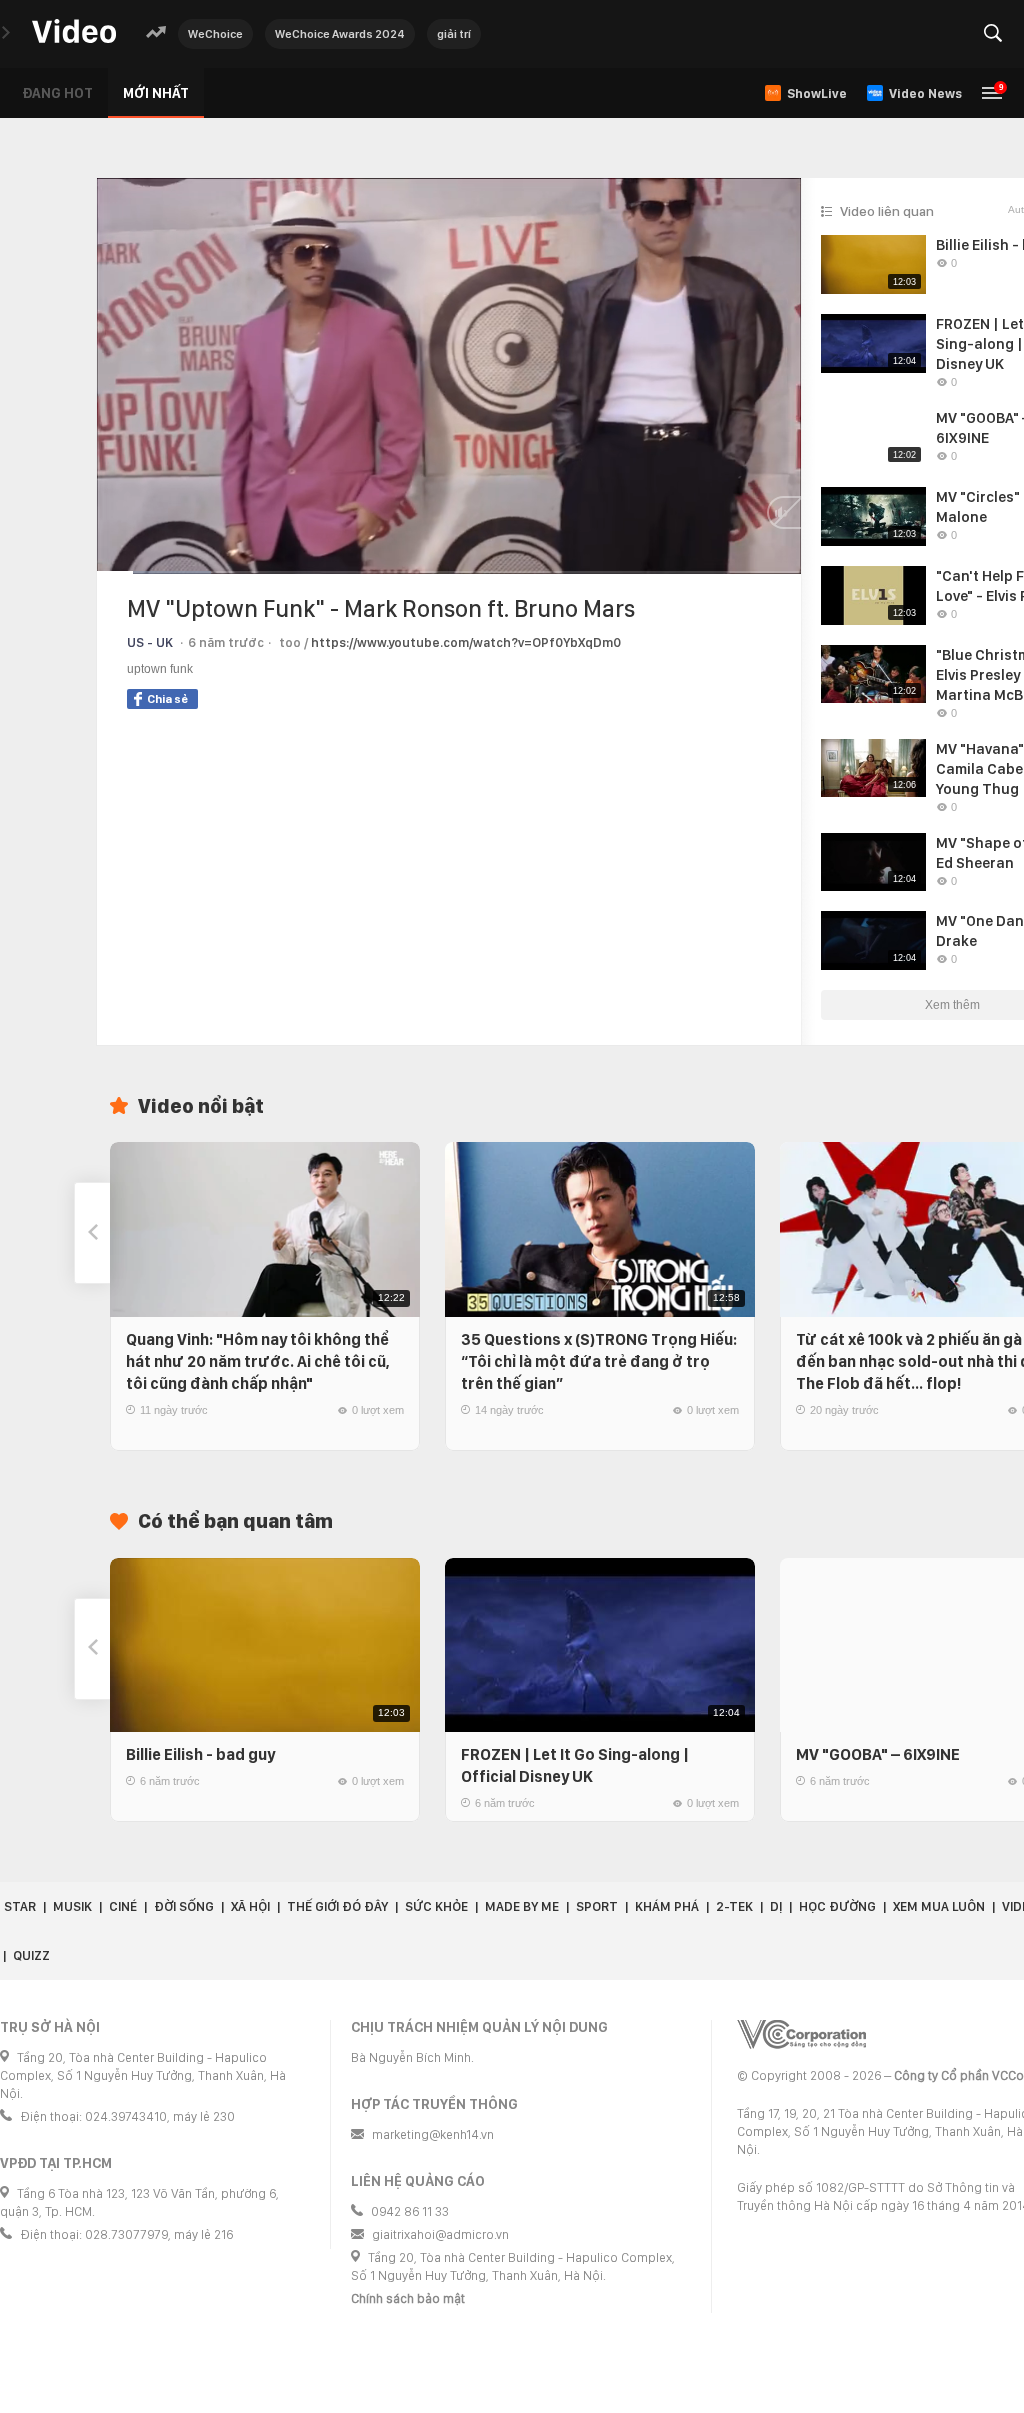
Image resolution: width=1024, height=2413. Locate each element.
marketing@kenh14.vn (433, 2134)
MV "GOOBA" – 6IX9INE (878, 1754)
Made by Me (522, 1906)
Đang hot (57, 93)
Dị (776, 1906)
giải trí (454, 34)
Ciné (123, 1906)
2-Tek (734, 1906)
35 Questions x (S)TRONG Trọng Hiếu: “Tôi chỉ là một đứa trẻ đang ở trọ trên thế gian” (599, 1361)
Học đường (837, 1906)
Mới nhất (156, 93)
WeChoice (215, 34)
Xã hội (250, 1906)
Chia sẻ (167, 699)
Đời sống (184, 1906)
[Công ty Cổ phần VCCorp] (801, 2034)
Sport (597, 1906)
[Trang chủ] (74, 32)
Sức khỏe (436, 1906)
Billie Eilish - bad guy (200, 1754)
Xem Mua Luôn (939, 1906)
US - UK (150, 642)
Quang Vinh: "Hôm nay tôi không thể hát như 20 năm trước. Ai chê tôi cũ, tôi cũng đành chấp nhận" (258, 1361)
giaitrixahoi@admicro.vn (440, 2234)
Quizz (31, 1955)
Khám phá (667, 1906)
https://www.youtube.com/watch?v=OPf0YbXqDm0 (466, 642)
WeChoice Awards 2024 (340, 34)
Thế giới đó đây (337, 1906)
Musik (72, 1906)
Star (20, 1906)
